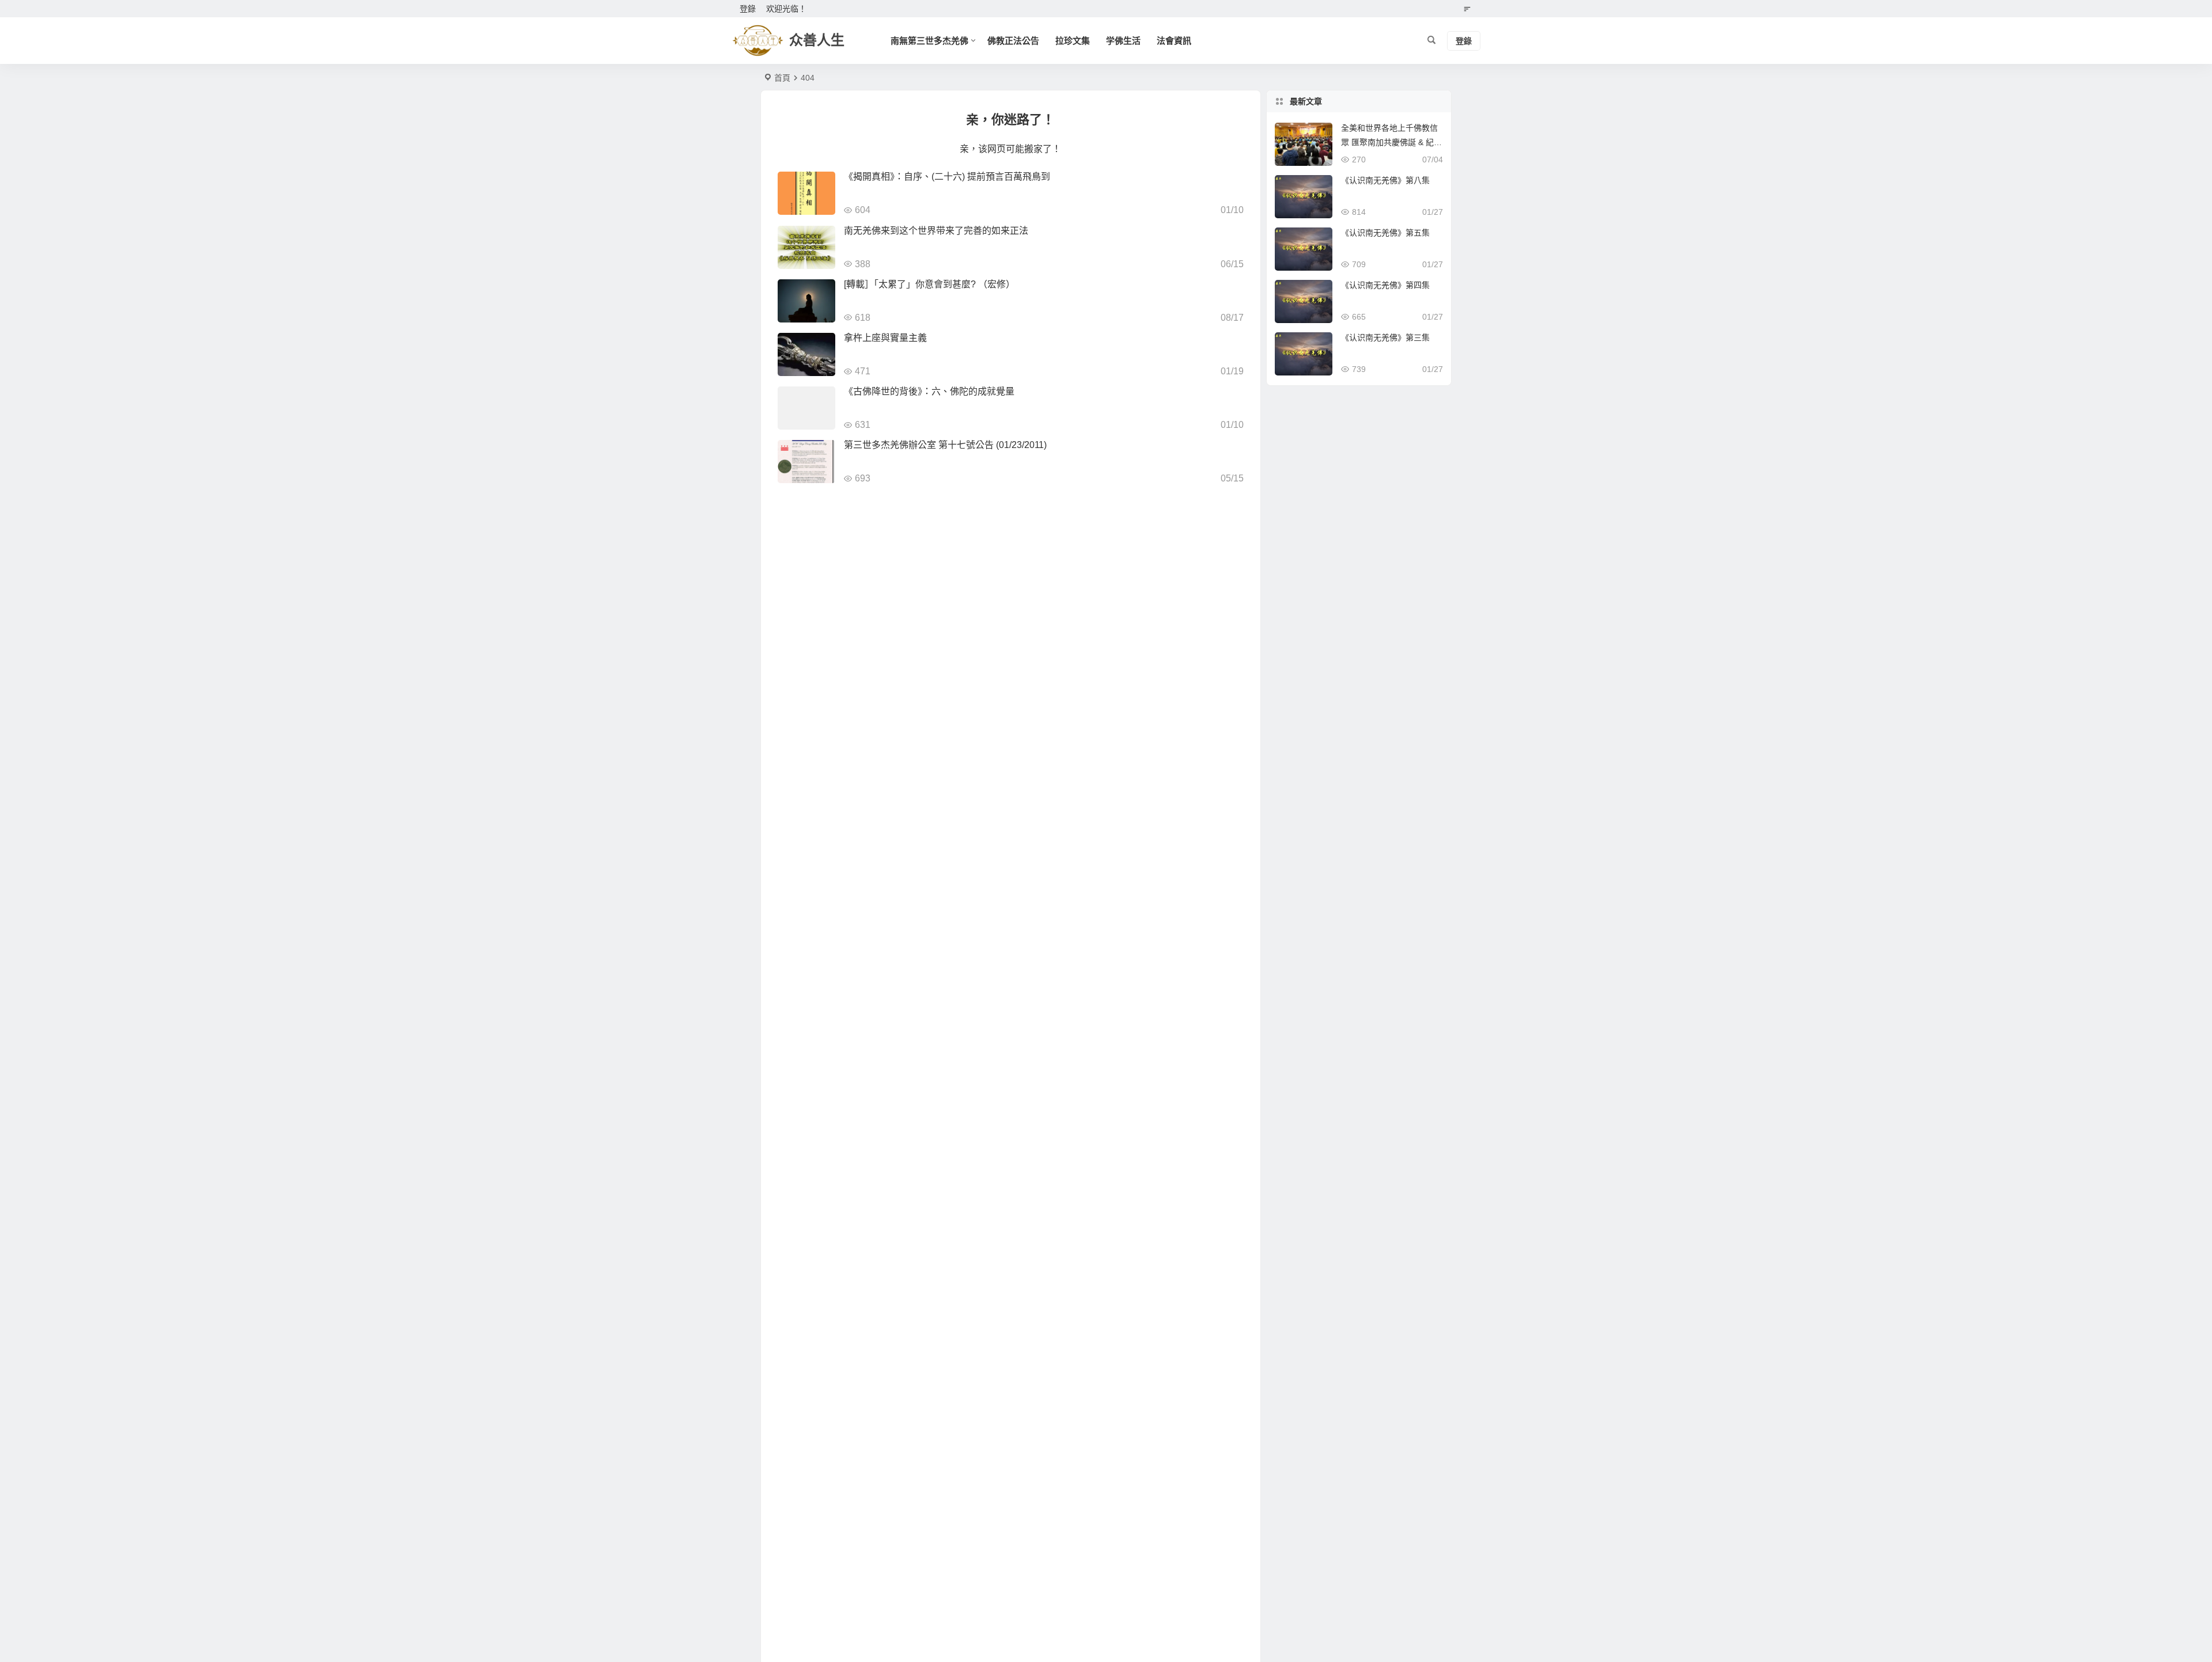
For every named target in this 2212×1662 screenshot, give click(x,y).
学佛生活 (1123, 41)
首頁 (782, 78)
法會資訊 (1174, 41)
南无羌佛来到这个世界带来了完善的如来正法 (936, 231)
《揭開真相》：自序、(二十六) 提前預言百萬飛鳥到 (947, 177)
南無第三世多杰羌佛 (929, 41)
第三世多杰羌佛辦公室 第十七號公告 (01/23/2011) (948, 445)
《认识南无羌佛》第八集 (1385, 180)
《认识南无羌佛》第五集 (1385, 233)
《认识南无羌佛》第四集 (1385, 285)
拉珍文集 (1073, 41)
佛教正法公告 (1013, 41)
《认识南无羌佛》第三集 (1385, 337)
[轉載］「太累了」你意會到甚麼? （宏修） (929, 284)
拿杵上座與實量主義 (885, 338)
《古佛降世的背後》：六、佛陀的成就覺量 (929, 391)
